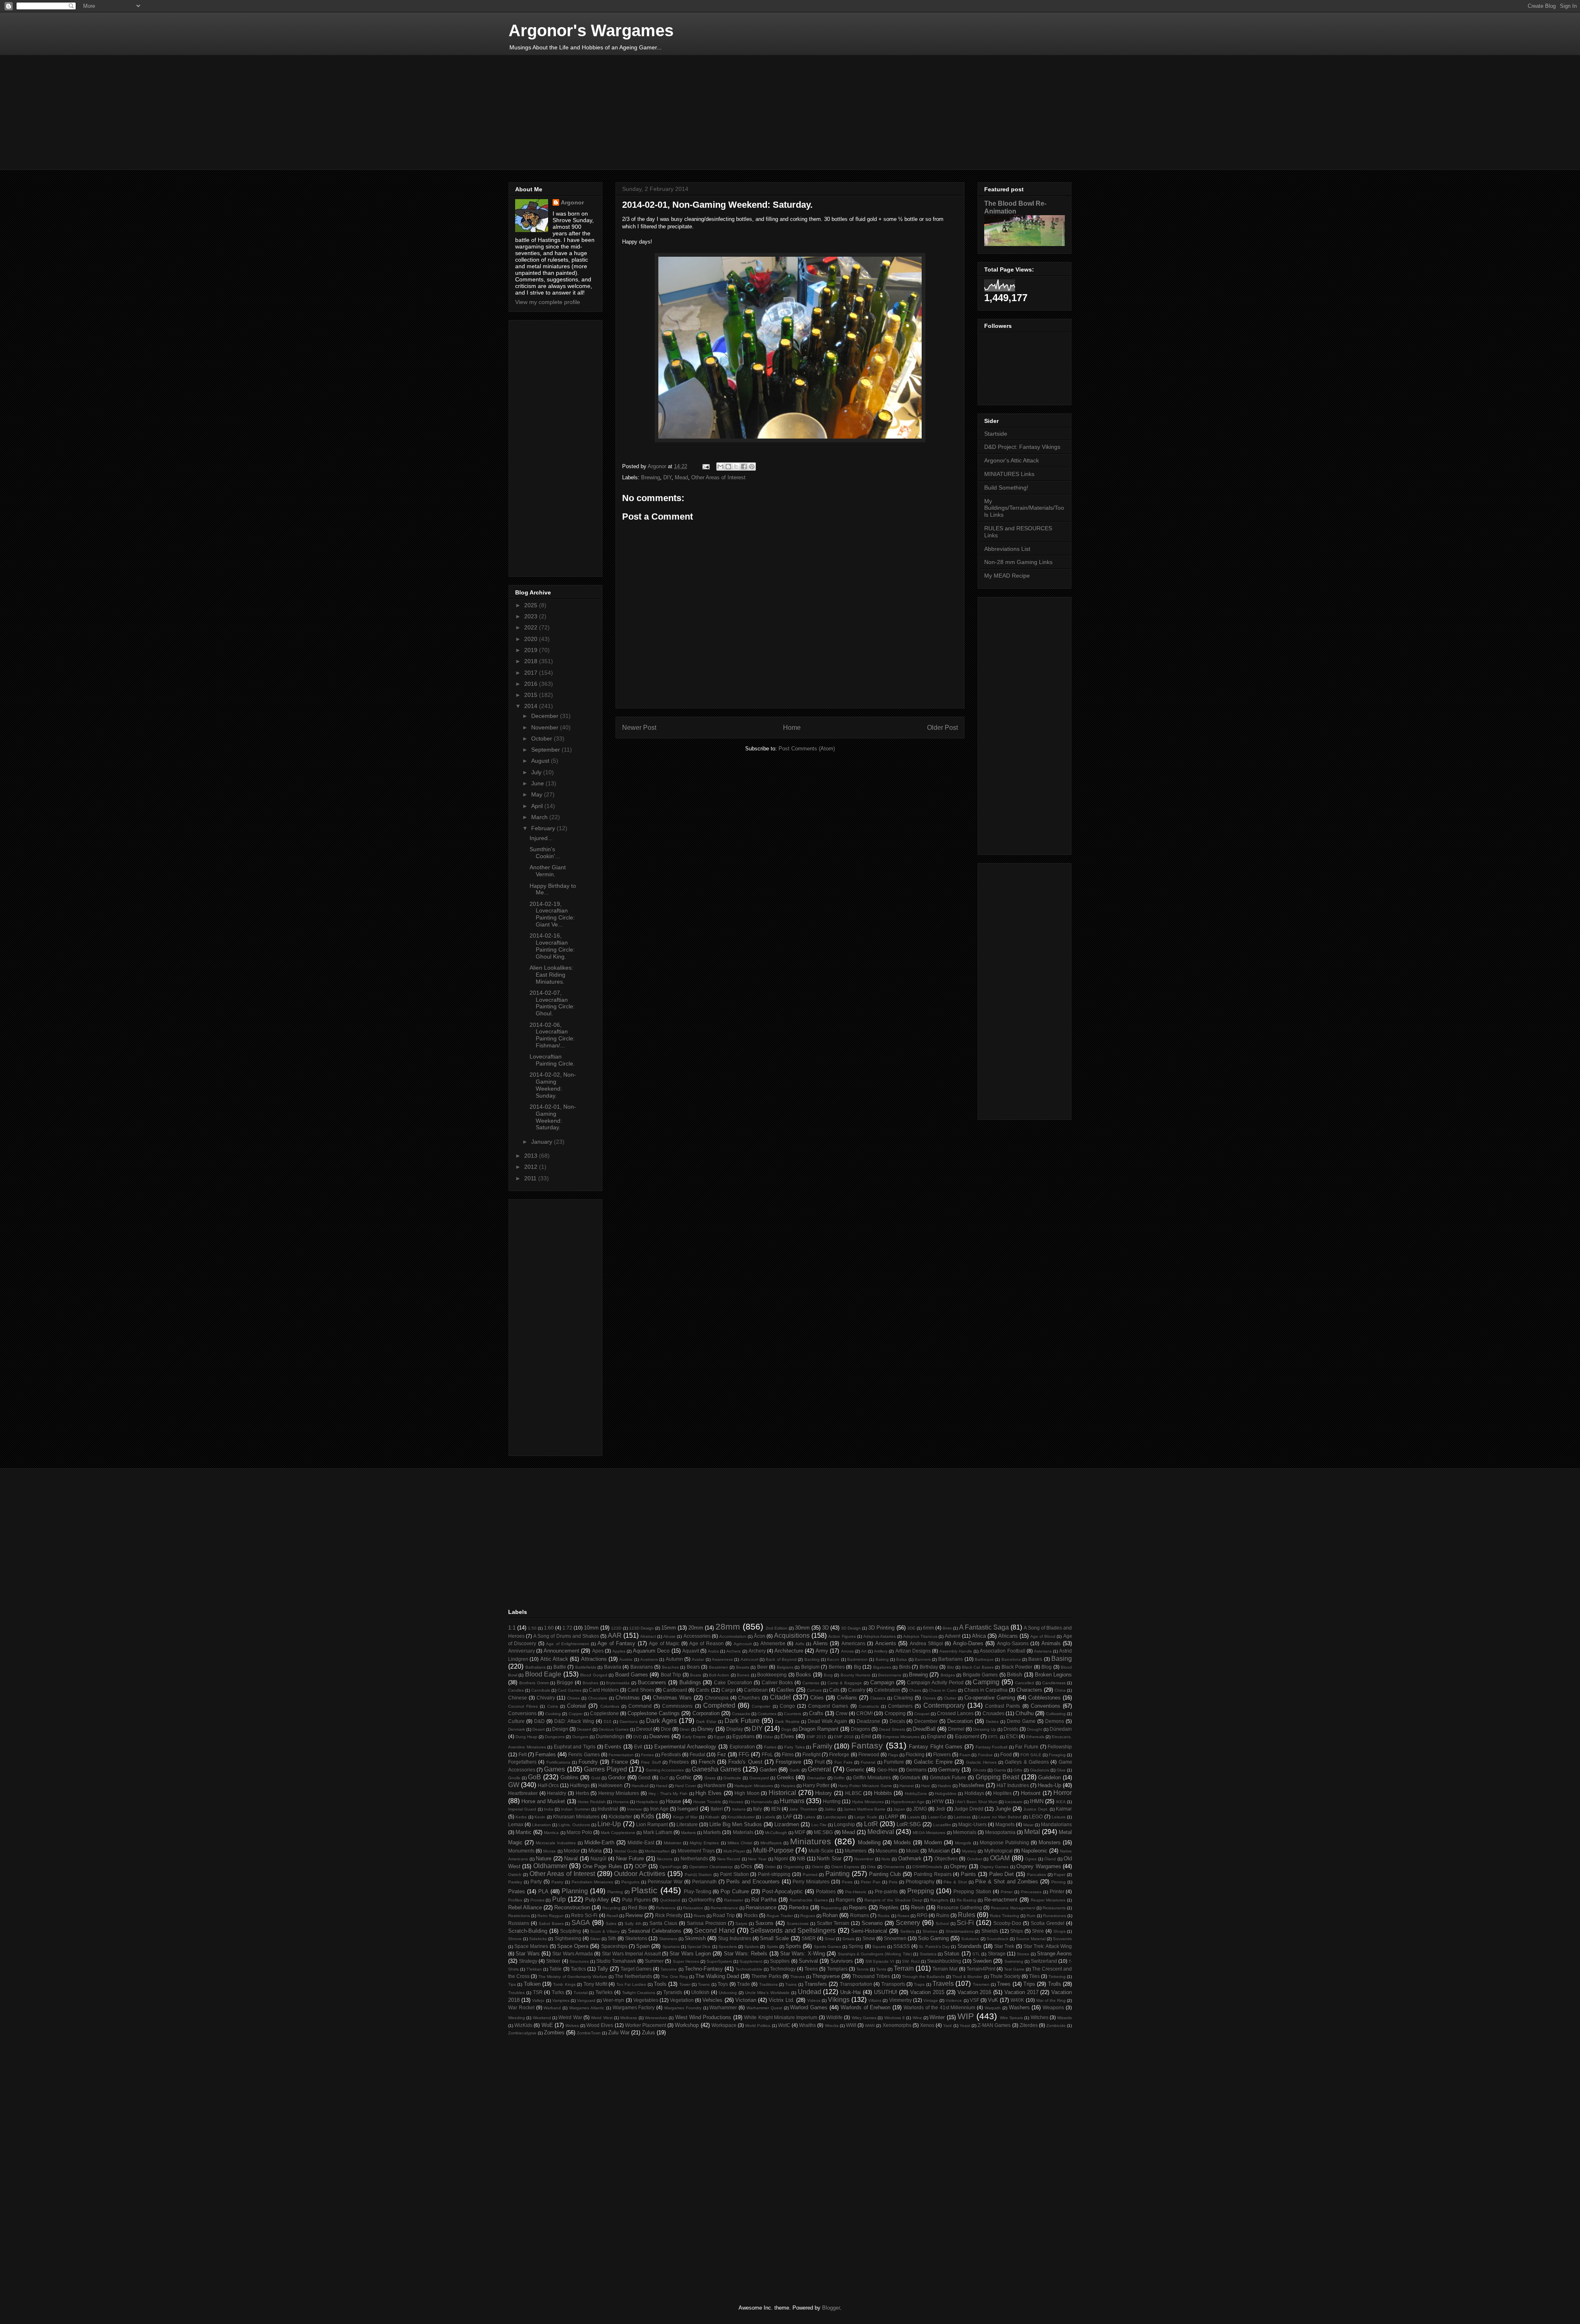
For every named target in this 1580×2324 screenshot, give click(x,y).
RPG (922, 1915)
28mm (728, 1626)
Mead (681, 477)
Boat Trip (671, 1675)
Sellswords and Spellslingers (793, 1930)
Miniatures (811, 1841)
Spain (643, 1946)
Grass (710, 1778)
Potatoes (826, 1891)
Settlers (907, 1931)
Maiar (1028, 1825)
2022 (532, 627)
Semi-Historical (869, 1931)
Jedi (940, 1809)
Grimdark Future (948, 1777)
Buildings (690, 1682)
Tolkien (532, 1984)
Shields (990, 1931)
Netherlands (694, 1859)
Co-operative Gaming (990, 1698)
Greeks (785, 1777)
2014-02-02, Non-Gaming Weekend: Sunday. (553, 1085)
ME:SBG (823, 1832)
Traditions (768, 1984)
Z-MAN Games (994, 2025)
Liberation (541, 1825)
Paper (1060, 1875)
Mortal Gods (626, 1851)
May (538, 794)
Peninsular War (665, 1882)
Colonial (576, 1706)
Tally (603, 1969)
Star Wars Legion (690, 1954)
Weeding (517, 2018)
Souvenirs (1062, 1939)
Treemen (981, 1984)
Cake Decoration (733, 1682)
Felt (523, 1754)
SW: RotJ (911, 1961)
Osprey (959, 1866)
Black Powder (1017, 1667)
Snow (869, 1938)
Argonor (572, 202)
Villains (875, 2000)
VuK (993, 2000)
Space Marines (531, 1946)
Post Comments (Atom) (807, 749)
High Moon (747, 1793)
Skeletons (636, 1938)
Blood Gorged (594, 1675)
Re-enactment (1001, 1900)
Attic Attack (554, 1659)
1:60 (549, 1628)
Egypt (719, 1737)
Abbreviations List (1007, 549)
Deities (992, 1722)
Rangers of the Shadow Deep (893, 1900)
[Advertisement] (755, 112)
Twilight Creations (639, 1993)
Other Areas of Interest (718, 477)
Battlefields (586, 1667)
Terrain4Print (981, 1969)
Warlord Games (809, 2007)
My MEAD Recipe (1007, 576)
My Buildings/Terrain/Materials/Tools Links (1024, 508)
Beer (762, 1667)
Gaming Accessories (665, 1770)
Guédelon (1049, 1777)
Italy (757, 1809)
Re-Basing (967, 1900)
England (936, 1736)
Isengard (688, 1809)
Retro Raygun (551, 1916)
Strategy (528, 1961)
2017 (532, 673)
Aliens (820, 1643)
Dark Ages (661, 1721)
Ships (1017, 1931)
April (538, 806)
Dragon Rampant (819, 1729)
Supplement (751, 1961)
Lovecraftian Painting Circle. (552, 1060)
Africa (979, 1636)
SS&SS (902, 1946)
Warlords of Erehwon (866, 2007)
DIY (667, 477)
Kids (648, 1816)
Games (554, 1769)
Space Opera (573, 1946)
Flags (893, 1755)
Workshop (687, 2025)
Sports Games (827, 1947)
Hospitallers (647, 1802)
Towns (704, 1984)
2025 (532, 605)
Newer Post (639, 728)
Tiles (1034, 1976)
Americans (853, 1643)
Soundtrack (998, 1939)
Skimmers (668, 1939)
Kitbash (712, 1817)
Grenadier (816, 1778)
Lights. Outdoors (574, 1825)
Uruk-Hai (850, 1992)
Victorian (746, 2000)
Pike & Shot (955, 1882)
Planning (575, 1891)
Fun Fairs (843, 1762)
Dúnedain (1061, 1729)
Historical (782, 1793)
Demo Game (1021, 1721)
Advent (953, 1636)
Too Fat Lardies (631, 1984)
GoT (664, 1778)
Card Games (569, 1690)
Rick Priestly (669, 1915)
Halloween (610, 1785)
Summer (654, 1961)
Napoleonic (1034, 1851)
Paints (968, 1874)
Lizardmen (787, 1824)
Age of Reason (706, 1643)
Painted (810, 1875)
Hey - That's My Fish (668, 1793)
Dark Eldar (706, 1722)
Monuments (521, 1851)
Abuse (669, 1636)
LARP (892, 1817)
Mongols (963, 1843)
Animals (1051, 1643)
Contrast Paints (1003, 1706)
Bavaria (613, 1667)
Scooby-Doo (1007, 1923)
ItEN (776, 1809)
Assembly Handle (956, 1651)
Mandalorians (1056, 1824)
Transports (893, 1984)
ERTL (993, 1737)
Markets (712, 1832)
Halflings (580, 1785)
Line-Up (609, 1824)
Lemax (516, 1824)
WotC (784, 2025)
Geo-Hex (887, 1770)
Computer (761, 1706)
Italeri (717, 1809)
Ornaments (894, 1867)
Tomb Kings (564, 1984)
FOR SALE (1031, 1755)
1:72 (567, 1628)
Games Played (605, 1769)
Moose (550, 1851)
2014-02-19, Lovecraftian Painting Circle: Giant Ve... (552, 914)
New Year (757, 1859)
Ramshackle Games (809, 1900)
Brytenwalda (618, 1683)
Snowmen (895, 1938)
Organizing (794, 1867)
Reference (666, 1908)
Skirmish (695, 1938)
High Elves (709, 1793)
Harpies (788, 1786)
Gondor (617, 1777)
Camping (986, 1682)
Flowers (942, 1754)
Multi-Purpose (773, 1850)
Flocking (915, 1754)
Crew (842, 1713)
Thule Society (1005, 1976)
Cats (834, 1690)
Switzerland (1044, 1961)
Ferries (647, 1755)
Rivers (699, 1916)
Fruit (820, 1762)
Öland (1050, 1859)
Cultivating (1056, 1714)
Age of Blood (1043, 1636)
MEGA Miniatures (929, 1833)
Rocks (751, 1915)
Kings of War (685, 1817)
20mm (696, 1628)
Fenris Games (584, 1754)
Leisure (1059, 1817)
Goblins (569, 1777)
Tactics (578, 1969)
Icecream (1013, 1802)
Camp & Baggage (845, 1683)
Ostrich (515, 1875)
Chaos (915, 1690)
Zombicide (1056, 2026)
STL (976, 1954)
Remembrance (724, 1908)
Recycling (611, 1908)
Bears (693, 1667)
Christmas (628, 1698)
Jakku (830, 1809)
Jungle (1003, 1809)
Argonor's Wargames (591, 30)
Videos (814, 2000)
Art (864, 1651)
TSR (538, 1992)
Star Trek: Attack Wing (1048, 1946)
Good (644, 1777)
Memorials (965, 1832)
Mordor (572, 1851)
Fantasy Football (992, 1747)
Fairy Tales (795, 1747)
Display (735, 1729)
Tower (685, 1984)
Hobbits (883, 1793)
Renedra (799, 1907)
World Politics (758, 2026)
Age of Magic (664, 1643)
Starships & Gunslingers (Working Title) (875, 1954)
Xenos (927, 2025)
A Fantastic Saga (984, 1627)
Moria (595, 1851)
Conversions (522, 1713)
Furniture (894, 1762)
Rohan (830, 1915)
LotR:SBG (909, 1824)
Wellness (629, 2018)
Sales (611, 1924)
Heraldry (556, 1793)
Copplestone (604, 1713)
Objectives (946, 1859)
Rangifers (939, 1900)
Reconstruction (572, 1907)
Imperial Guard (522, 1809)
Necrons (665, 1859)
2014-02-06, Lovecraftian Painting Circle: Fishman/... (552, 1035)
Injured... (541, 838)
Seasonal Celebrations (655, 1931)
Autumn (674, 1659)
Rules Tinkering (1005, 1916)
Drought (1035, 1729)
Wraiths (807, 2025)
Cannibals (541, 1690)
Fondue (985, 1755)
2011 (531, 1178)
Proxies (537, 1900)
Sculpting (570, 1931)
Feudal (697, 1754)
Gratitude (732, 1778)
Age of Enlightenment (567, 1644)
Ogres (1031, 1859)
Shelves (930, 1931)
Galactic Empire (933, 1762)
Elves (787, 1736)
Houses (736, 1802)
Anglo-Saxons (1013, 1643)
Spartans (671, 1947)
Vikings (839, 2000)
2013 (532, 1156)
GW (514, 1785)
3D (825, 1628)
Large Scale (866, 1817)
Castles (785, 1690)
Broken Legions (1053, 1675)
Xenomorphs (897, 2025)
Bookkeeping (772, 1675)
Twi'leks (604, 1992)
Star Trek (1004, 1946)
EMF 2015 (816, 1737)
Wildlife (834, 2017)
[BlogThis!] (728, 467)
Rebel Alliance (525, 1907)
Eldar (768, 1737)
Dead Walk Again (827, 1721)
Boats (696, 1675)
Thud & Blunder (967, 1977)
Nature (544, 1859)
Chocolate (598, 1698)
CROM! (864, 1713)
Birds (905, 1667)
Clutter (950, 1698)
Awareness (722, 1659)
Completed (719, 1705)
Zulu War (619, 2033)
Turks (558, 1992)
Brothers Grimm (534, 1683)
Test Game (1014, 1969)
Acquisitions (792, 1636)
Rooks (884, 1916)
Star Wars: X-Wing (803, 1954)
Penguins (630, 1882)
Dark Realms (787, 1722)
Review (634, 1915)
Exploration (742, 1747)
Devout (644, 1729)
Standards (970, 1946)
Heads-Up (1049, 1785)
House (673, 1801)
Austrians (649, 1659)
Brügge (565, 1682)
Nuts (886, 1859)
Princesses (1031, 1892)
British (1014, 1675)
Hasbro (945, 1786)
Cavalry (857, 1690)
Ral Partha (764, 1900)
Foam (965, 1755)
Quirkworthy (702, 1900)
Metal (1032, 1832)
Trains (791, 1984)
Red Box (638, 1907)
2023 (532, 616)
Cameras (811, 1683)
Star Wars (527, 1954)
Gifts (1018, 1770)
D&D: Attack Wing (574, 1721)
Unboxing (728, 1993)
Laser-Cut (937, 1817)
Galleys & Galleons (1027, 1762)
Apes (598, 1651)
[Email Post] (705, 466)
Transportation (856, 1984)
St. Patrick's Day (934, 1947)
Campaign (882, 1682)
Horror (1063, 1793)
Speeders (728, 1947)
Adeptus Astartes (879, 1636)
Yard (947, 2026)
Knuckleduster (741, 1817)
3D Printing (881, 1628)
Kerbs (521, 1817)
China (1060, 1690)
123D (616, 1628)
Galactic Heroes (981, 1762)
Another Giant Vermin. (548, 871)
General (819, 1769)
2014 (532, 706)
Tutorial (581, 1993)
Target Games (636, 1969)
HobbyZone (916, 1793)
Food (1006, 1754)
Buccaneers (652, 1682)
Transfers (816, 1984)
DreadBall (924, 1729)
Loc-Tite (819, 1825)
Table (555, 1969)
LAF (788, 1817)
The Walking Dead (717, 1976)
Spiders (752, 1947)
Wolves (572, 2026)
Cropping (895, 1713)
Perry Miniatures (811, 1882)
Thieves (797, 1977)
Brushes (590, 1683)
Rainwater (734, 1900)
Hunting (832, 1801)
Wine (917, 2018)
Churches (749, 1698)
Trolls (1055, 1984)
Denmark (517, 1729)
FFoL (767, 1754)
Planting (615, 1892)
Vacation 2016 (975, 1992)
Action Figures (842, 1636)
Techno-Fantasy (704, 1969)
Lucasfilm (942, 1825)
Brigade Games (980, 1675)
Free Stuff (651, 1762)
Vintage (931, 2000)
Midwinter (673, 1843)
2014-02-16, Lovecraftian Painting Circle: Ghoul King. (552, 946)
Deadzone (868, 1721)
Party (536, 1882)
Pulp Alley (597, 1900)
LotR (871, 1824)
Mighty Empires (704, 1843)
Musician (939, 1851)
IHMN (1037, 1801)
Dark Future (742, 1721)
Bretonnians (890, 1675)
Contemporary (944, 1705)
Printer (1057, 1891)
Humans (792, 1801)
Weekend (542, 2018)
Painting (838, 1874)
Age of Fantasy (616, 1643)
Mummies (856, 1851)
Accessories (697, 1636)
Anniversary (522, 1651)
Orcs (746, 1866)
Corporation (706, 1713)
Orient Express (845, 1867)
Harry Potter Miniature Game (865, 1786)
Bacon (833, 1659)
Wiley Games (864, 2018)
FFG (744, 1754)
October (543, 738)
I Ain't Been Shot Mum (976, 1802)
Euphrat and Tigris (575, 1747)
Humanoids (762, 1802)
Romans (860, 1915)
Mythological (998, 1851)
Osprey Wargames (1039, 1866)
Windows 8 (895, 2018)
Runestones (1055, 1916)
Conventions (1046, 1706)
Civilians (847, 1698)
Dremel (956, 1729)
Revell (612, 1916)
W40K (1017, 2000)
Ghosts (979, 1770)
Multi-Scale (821, 1851)
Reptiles (889, 1907)
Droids (1011, 1729)
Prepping (921, 1891)
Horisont (1031, 1793)
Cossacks (741, 1714)
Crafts (816, 1713)
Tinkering (1057, 1977)
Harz (926, 1786)
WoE (547, 2025)
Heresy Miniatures (619, 1793)
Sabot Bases (551, 1924)
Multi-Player (734, 1851)
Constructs (869, 1706)
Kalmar (1064, 1809)
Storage (997, 1954)
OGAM (1000, 1858)
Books (803, 1675)
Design (560, 1729)
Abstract (648, 1636)
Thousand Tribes (871, 1976)
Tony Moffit (595, 1984)
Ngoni (781, 1859)
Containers (900, 1706)
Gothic (684, 1777)
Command (640, 1706)
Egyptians (744, 1736)
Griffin (839, 1778)
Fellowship (1060, 1747)
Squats (879, 1947)
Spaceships (614, 1946)
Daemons (629, 1722)
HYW (938, 1801)
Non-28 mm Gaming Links (1018, 562)
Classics (878, 1698)
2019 (532, 650)
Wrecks (832, 2026)
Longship (845, 1824)
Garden (768, 1770)
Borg (828, 1675)
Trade (744, 1984)
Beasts (743, 1667)
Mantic (524, 1832)
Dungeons (555, 1737)
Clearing (903, 1698)
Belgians (785, 1667)
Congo (787, 1706)
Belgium (810, 1667)
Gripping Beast (998, 1777)
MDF (800, 1832)
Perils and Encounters (753, 1882)
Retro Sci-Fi (584, 1915)
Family (823, 1746)
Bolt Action (719, 1675)
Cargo (728, 1690)
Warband (552, 2008)
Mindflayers (771, 1843)
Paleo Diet (1002, 1874)
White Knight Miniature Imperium (781, 2017)
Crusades (993, 1713)
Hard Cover (685, 1786)
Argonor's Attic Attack (1012, 460)
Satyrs (741, 1924)
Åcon (760, 1636)
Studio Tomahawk (616, 1961)
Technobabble (749, 1969)
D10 (608, 1722)
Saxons (764, 1923)
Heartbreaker (523, 1793)
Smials (848, 1939)
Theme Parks (766, 1976)
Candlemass (1054, 1683)
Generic (855, 1770)
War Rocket (521, 2007)
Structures (579, 1961)
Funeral (868, 1762)
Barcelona (1011, 1659)
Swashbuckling (944, 1961)
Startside (996, 434)
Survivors (842, 1961)
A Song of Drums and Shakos (566, 1636)
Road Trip (724, 1915)
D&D (539, 1721)
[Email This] (720, 467)
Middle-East (641, 1842)
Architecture (789, 1651)
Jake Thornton (803, 1809)
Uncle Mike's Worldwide (768, 1993)
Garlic (795, 1770)
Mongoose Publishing (1004, 1842)
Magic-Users (972, 1824)
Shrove (515, 1939)
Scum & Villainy (605, 1931)
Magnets (1005, 1824)
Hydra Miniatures (868, 1802)
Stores (1023, 1954)
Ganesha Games (716, 1769)
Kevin (540, 1817)
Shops (1060, 1931)
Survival (808, 1961)
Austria (626, 1659)
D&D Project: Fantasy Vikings (1022, 447)
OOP (641, 1866)
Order (770, 1867)
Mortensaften (657, 1851)
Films (788, 1754)
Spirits (772, 1947)
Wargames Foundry (683, 2008)
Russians (519, 1923)
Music (913, 1851)
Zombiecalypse (522, 2033)
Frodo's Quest (745, 1762)
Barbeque (984, 1659)
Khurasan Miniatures (576, 1817)
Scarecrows (798, 1924)
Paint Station (734, 1874)
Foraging (1057, 1755)
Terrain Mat (945, 1969)
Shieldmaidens (960, 1931)
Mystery (969, 1851)
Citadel (780, 1697)
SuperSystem (719, 1961)
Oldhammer (550, 1866)
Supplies (780, 1961)
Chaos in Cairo (943, 1690)
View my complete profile (548, 302)
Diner (685, 1729)
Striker (553, 1961)
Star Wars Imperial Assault (631, 1954)
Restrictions (519, 1916)
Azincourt (749, 1659)
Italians (739, 1809)
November (546, 727)
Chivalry (546, 1698)
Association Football (1002, 1651)
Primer (1007, 1892)
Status (952, 1954)
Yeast (965, 2026)
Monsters (1050, 1842)
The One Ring (674, 1977)
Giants (1000, 1770)
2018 (532, 661)
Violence (954, 2000)
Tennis (862, 1969)
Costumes (767, 1714)
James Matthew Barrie (865, 1809)
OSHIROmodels (927, 1867)
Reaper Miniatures (1048, 1900)
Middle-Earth (599, 1842)
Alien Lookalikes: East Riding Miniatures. (551, 975)
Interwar (635, 1809)
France (620, 1762)
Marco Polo (579, 1832)
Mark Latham (658, 1832)
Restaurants (1054, 1908)
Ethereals (1035, 1737)
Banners (923, 1659)
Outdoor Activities (640, 1874)
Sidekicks (538, 1939)
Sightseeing (568, 1938)
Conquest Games (828, 1706)
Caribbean (756, 1690)
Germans (916, 1770)
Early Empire (694, 1737)
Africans (1008, 1636)
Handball (640, 1786)
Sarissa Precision (706, 1923)
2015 (532, 695)
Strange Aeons (1054, 1954)
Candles (516, 1690)
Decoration (960, 1721)
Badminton (857, 1659)
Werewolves (656, 2018)
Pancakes (1036, 1875)
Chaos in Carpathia (986, 1690)
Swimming (1014, 1961)
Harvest (907, 1786)
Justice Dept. (1036, 1809)
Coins (553, 1706)
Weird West (602, 2018)
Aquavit (691, 1651)
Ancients (886, 1643)
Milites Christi (740, 1843)
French (707, 1762)
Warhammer (723, 2007)
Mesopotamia (1000, 1832)
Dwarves (660, 1736)
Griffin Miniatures (872, 1777)
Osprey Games (994, 1867)
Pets (893, 1882)
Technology (783, 1969)
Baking (882, 1659)
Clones (929, 1698)
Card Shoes (641, 1690)
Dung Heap (526, 1737)
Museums (886, 1851)
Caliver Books (777, 1682)
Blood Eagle (543, 1674)
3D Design (851, 1628)
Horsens (621, 1802)
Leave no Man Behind (1000, 1817)
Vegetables (646, 2000)
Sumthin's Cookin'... (545, 853)
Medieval (881, 1832)
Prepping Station (972, 1891)
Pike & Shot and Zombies (1007, 1882)
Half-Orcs (548, 1785)
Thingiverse (826, 1976)
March (540, 817)
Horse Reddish (592, 1802)
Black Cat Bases (978, 1667)
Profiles (515, 1900)
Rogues (808, 1916)
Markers (688, 1833)
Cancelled (1025, 1683)
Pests (847, 1882)
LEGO (1036, 1817)
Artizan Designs (913, 1651)
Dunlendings (610, 1736)
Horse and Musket (543, 1801)
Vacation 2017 (1021, 1992)
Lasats (914, 1817)
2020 (532, 639)
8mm (947, 1628)
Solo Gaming (933, 1938)
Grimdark (910, 1777)
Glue (1061, 1770)
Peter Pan (871, 1882)
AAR (615, 1636)
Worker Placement (646, 2025)
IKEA (1061, 1802)
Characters (1029, 1690)
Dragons (861, 1729)
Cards (703, 1690)
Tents (881, 1969)
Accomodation (733, 1636)
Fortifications (558, 1762)
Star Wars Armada (573, 1954)
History (824, 1793)
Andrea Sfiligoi (926, 1643)
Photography (920, 1882)
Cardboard (675, 1690)
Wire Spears (1011, 2018)
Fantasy (867, 1745)
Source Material (1031, 1939)
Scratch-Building (528, 1931)
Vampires (561, 2000)
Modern (933, 1842)
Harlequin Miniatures (754, 1786)
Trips (1029, 1984)
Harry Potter (816, 1785)
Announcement (561, 1651)
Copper (576, 1714)
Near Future (630, 1859)
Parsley (515, 1882)
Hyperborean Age (908, 1802)
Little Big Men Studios (736, 1824)
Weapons (1053, 2007)
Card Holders (604, 1690)
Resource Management (1013, 1908)
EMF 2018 (844, 1737)
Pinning (1058, 1882)
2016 (532, 684)
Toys (723, 1984)
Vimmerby (900, 2000)
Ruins (943, 1915)
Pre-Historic (856, 1892)
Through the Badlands (923, 1977)
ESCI (1012, 1736)
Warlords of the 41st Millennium (939, 2007)
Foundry (588, 1762)
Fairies (770, 1747)
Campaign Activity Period (935, 1682)
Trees (1004, 1984)
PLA (543, 1891)
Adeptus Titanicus (920, 1636)
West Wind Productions (703, 2017)
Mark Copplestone (618, 1833)
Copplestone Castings (654, 1713)
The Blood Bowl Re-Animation (1015, 207)
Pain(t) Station (698, 1875)
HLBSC (854, 1793)
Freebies (679, 1762)
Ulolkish (700, 1992)
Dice (666, 1729)
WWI (851, 2025)
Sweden (982, 1961)
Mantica (551, 1833)
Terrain (904, 1968)
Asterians (1043, 1651)
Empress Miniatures (901, 1737)
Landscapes (835, 1817)
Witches (1040, 2017)
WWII (870, 2026)
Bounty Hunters (855, 1675)
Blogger (831, 2308)
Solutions (970, 1939)
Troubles (516, 1993)
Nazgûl (598, 1859)
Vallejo (538, 2000)
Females (546, 1754)
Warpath (993, 2008)
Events (613, 1747)
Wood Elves (600, 2025)
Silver (595, 1939)
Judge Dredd (969, 1809)
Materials (743, 1832)
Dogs (786, 1729)
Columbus (610, 1706)
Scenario (872, 1923)
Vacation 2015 (927, 1992)
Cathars (814, 1690)
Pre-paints (886, 1891)
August (541, 761)
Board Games (632, 1675)
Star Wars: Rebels (746, 1954)
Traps (919, 1984)
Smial (830, 1939)
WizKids (523, 2025)
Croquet (922, 1714)
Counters (792, 1714)
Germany (949, 1770)
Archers (733, 1651)
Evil (638, 1747)
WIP (966, 2016)
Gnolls (514, 1778)
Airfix (800, 1644)
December (546, 716)
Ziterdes (1029, 2025)
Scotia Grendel (1048, 1923)
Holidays (974, 1793)
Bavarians (642, 1667)
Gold (596, 1778)
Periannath (704, 1882)
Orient (818, 1867)
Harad (662, 1786)
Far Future (1027, 1747)
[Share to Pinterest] (752, 467)
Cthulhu (1025, 1713)
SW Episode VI (880, 1961)
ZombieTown (589, 2033)
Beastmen (719, 1667)
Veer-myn (613, 2000)
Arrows (847, 1651)
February (544, 828)
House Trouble (707, 1802)
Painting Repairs (933, 1874)
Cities (817, 1698)
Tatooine (669, 1969)
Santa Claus (663, 1923)
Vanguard (586, 2000)
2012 (532, 1167)
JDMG (920, 1809)
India (549, 1809)
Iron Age (659, 1809)
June (538, 783)
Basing (1062, 1659)
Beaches (670, 1667)
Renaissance (761, 1907)
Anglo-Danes (968, 1643)
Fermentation (621, 1755)
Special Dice (699, 1947)
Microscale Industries (556, 1843)
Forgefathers (522, 1762)
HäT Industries (1013, 1785)
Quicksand (670, 1900)
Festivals (671, 1754)
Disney (706, 1729)
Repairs (858, 1907)
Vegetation (682, 2000)
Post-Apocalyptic (782, 1891)
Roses (903, 1916)
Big (857, 1667)
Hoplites (1003, 1793)
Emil (866, 1736)
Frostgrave (788, 1762)
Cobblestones (1044, 1698)
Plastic (644, 1890)
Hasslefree (971, 1785)
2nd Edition (777, 1628)
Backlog (812, 1659)
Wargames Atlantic (587, 2008)
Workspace (724, 2025)
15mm (669, 1628)
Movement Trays (696, 1851)
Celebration (887, 1690)
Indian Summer (575, 1809)
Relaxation (693, 1908)
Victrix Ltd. (782, 2000)
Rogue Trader (780, 1916)
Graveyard (759, 1778)
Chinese (518, 1698)
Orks (871, 1867)
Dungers (580, 1737)
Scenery (908, 1923)
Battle (560, 1667)
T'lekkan (534, 1969)
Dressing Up (985, 1729)
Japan (899, 1809)
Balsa (902, 1659)
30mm (802, 1628)
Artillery (881, 1651)
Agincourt (743, 1644)
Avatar (698, 1659)
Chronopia (717, 1698)
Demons (1055, 1721)
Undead (810, 1992)
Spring (856, 1946)
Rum (1031, 1916)
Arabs (713, 1651)
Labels (769, 1817)
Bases (1035, 1659)
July (537, 772)
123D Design (641, 1628)
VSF (975, 2000)
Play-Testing (698, 1891)
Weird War (570, 2017)
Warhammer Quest (764, 2008)
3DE (911, 1628)
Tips (512, 1984)
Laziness (962, 1817)
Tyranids (673, 1992)
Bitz (951, 1667)
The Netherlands (633, 1976)
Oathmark (910, 1859)
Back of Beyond (781, 1659)
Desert (539, 1729)
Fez (722, 1754)
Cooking (553, 1714)
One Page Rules (602, 1866)
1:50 (532, 1628)
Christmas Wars (672, 1698)
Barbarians (950, 1659)
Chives (573, 1698)
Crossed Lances (955, 1713)
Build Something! (1006, 488)
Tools (660, 1984)
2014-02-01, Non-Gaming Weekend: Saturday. (553, 1117)
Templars (837, 1969)
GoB (534, 1777)
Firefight (811, 1754)
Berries (837, 1667)
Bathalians (536, 1667)
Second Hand (714, 1930)
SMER (809, 1938)
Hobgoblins (946, 1793)
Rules (967, 1915)
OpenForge (670, 1867)
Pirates (517, 1891)
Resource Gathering (960, 1907)
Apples (619, 1651)
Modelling (869, 1842)
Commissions (677, 1706)
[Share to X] (736, 467)
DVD (638, 1737)
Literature (687, 1824)
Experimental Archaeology (685, 1747)
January (543, 1142)
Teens (811, 1969)
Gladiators (1040, 1770)
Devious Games (614, 1729)
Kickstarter (620, 1817)
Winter (937, 2017)
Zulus (648, 2033)
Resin (918, 1907)
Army (822, 1651)
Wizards (1064, 2018)
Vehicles (712, 2000)
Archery (757, 1651)
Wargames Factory (634, 2007)
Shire (1038, 1931)
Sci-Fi (965, 1923)
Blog (1047, 1667)
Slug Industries (735, 1938)
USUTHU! (886, 1992)
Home (792, 728)
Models (902, 1842)
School (942, 1924)
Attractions (594, 1659)
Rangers (845, 1900)
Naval (571, 1859)
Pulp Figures (637, 1900)
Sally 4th (633, 1924)
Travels (943, 1984)
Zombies (554, 2033)
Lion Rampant (652, 1824)
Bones (743, 1675)
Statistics (928, 1954)
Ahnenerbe (773, 1643)
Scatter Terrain (833, 1923)
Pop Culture (735, 1891)
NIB (801, 1859)
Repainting (831, 1908)
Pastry (557, 1882)
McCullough (776, 1833)
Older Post (942, 728)
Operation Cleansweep (711, 1867)
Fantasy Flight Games (936, 1747)
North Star (829, 1859)
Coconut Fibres (523, 1706)
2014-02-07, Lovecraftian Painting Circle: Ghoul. (552, 1003)
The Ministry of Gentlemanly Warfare (573, 1977)
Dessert (584, 1729)
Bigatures (882, 1667)
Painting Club (885, 1874)
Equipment (967, 1736)
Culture (516, 1721)
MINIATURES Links (1009, 474)
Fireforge (839, 1754)
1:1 (512, 1628)
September (546, 750)
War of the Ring (1051, 2000)
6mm (928, 1628)
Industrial (608, 1809)
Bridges (948, 1675)
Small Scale (774, 1938)
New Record (729, 1859)
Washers (1019, 2007)
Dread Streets (892, 1729)
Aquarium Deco (651, 1651)
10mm (591, 1628)
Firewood (869, 1754)
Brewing (651, 477)
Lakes (809, 1817)
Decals (897, 1721)
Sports (793, 1946)
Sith (612, 1938)
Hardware (715, 1785)
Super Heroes (686, 1961)
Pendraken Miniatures (592, 1882)
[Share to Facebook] (744, 467)
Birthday (929, 1667)
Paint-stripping (774, 1874)
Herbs (582, 1793)
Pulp (559, 1899)
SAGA (581, 1923)
